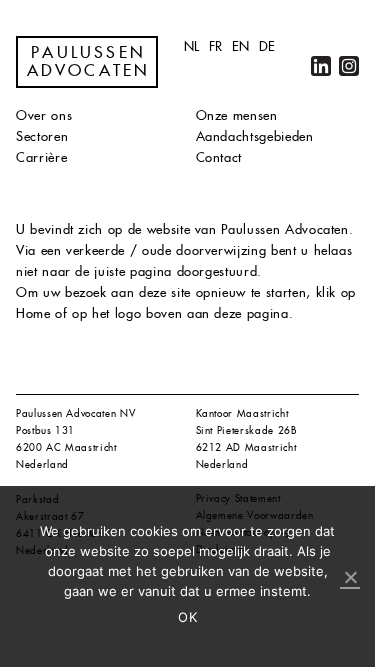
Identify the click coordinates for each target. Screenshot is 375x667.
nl (192, 46)
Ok (187, 617)
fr (216, 46)
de (267, 46)
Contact (219, 157)
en (241, 46)
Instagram (349, 66)
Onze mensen (237, 115)
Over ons (44, 115)
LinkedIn (321, 66)
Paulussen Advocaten (89, 62)
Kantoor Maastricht (242, 413)
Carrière (41, 157)
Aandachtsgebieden (255, 136)
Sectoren (42, 136)
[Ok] (350, 578)
